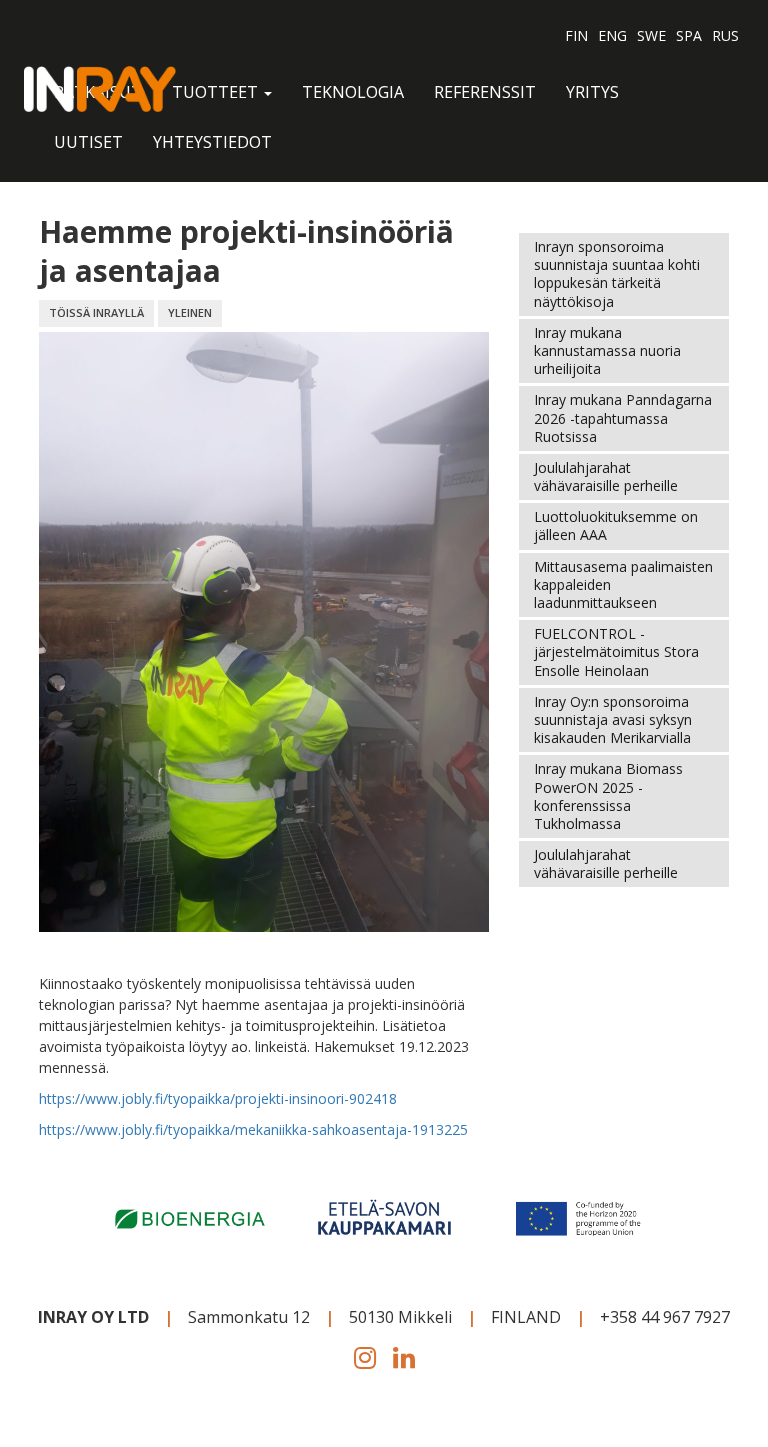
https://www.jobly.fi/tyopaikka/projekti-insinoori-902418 (218, 1098)
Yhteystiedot (212, 142)
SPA (689, 35)
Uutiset (88, 142)
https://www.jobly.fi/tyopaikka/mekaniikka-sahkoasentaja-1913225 (253, 1129)
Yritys (592, 92)
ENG (612, 35)
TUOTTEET (217, 92)
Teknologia (353, 92)
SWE (651, 35)
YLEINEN (190, 312)
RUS (725, 35)
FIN (576, 35)
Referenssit (485, 92)
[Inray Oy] (100, 87)
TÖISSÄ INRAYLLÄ (96, 312)
